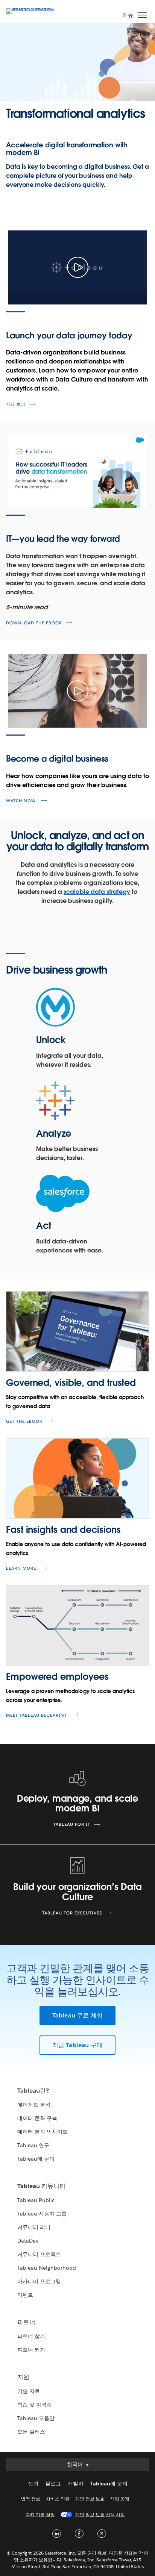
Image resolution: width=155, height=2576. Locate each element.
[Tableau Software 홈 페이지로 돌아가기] (32, 8)
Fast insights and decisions (63, 1530)
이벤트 (25, 2295)
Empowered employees (57, 1677)
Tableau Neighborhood (47, 2268)
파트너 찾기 (31, 2336)
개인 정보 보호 (90, 2499)
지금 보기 (16, 404)
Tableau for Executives (72, 1913)
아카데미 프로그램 (39, 2281)
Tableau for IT (72, 1824)
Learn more (21, 1568)
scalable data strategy (97, 892)
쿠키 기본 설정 (40, 2515)
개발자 (76, 2484)
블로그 (53, 2484)
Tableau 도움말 (36, 2418)
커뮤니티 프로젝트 (39, 2254)
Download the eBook (34, 623)
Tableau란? (33, 2091)
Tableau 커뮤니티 (41, 2186)
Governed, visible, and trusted (71, 1383)
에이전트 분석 (34, 2105)
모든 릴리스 (31, 2432)
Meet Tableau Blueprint (37, 1715)
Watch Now (22, 801)
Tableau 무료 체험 (78, 2015)
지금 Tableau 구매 (78, 2045)
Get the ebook (24, 1421)
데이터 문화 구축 (37, 2118)
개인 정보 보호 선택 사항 (100, 2515)
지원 (23, 2377)
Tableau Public (36, 2200)
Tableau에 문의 (36, 2159)
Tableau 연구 (33, 2145)
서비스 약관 (58, 2499)
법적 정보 (31, 2499)
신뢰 (33, 2484)
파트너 (26, 2322)
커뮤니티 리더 (34, 2227)
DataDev (28, 2241)
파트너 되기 (31, 2350)
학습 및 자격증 (35, 2405)
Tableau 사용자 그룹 (42, 2214)
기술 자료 (29, 2391)
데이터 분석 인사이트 (43, 2132)
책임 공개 (120, 2499)
